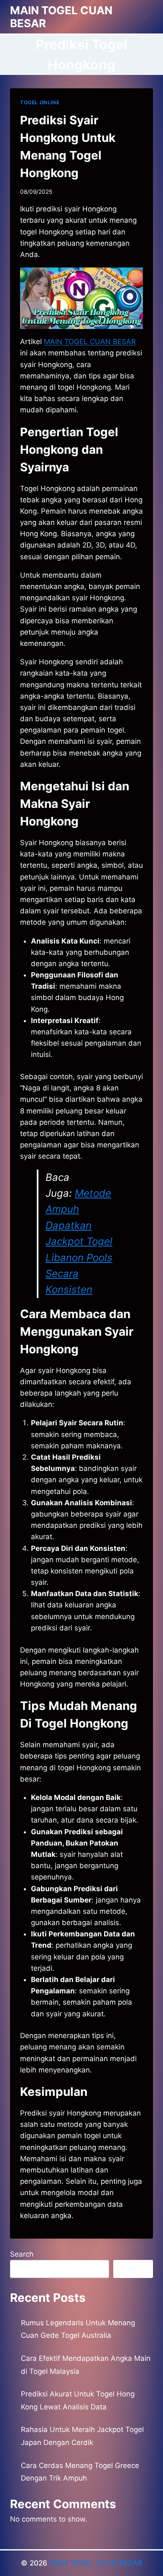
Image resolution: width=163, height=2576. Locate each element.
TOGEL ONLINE (40, 102)
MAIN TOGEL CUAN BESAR (96, 2563)
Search (22, 2254)
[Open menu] (145, 17)
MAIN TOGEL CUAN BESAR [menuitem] (90, 342)
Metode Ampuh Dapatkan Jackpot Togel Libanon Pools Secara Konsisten (79, 1241)
